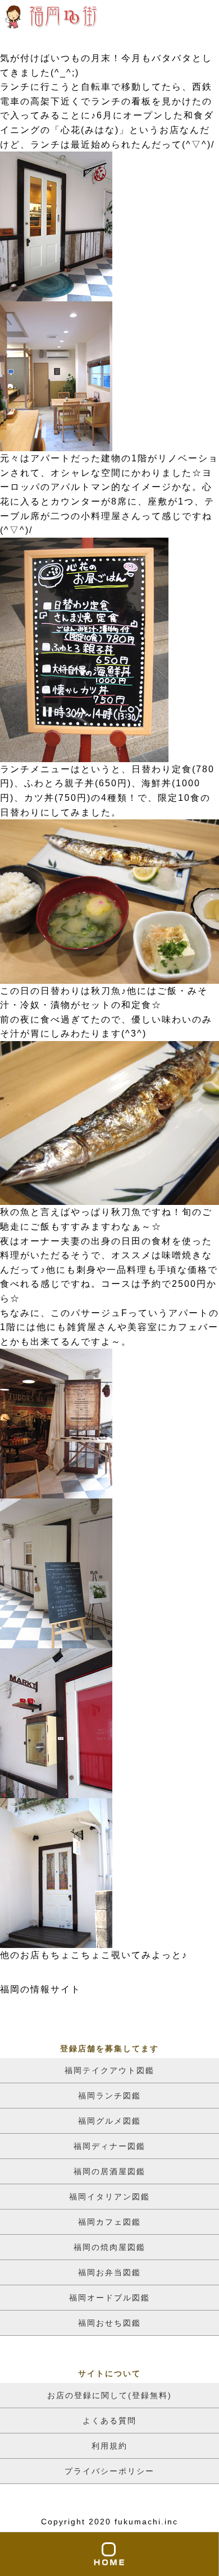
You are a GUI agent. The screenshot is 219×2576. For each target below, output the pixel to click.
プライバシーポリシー (109, 2471)
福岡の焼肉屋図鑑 (109, 2247)
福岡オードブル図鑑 (109, 2298)
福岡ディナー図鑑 (109, 2146)
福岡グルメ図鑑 (109, 2121)
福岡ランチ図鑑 (109, 2096)
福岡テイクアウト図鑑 (109, 2070)
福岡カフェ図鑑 (109, 2222)
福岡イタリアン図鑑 (109, 2197)
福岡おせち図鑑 (109, 2323)
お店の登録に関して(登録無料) (109, 2395)
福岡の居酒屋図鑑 (109, 2171)
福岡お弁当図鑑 (109, 2272)
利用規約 (109, 2446)
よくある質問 (109, 2421)
